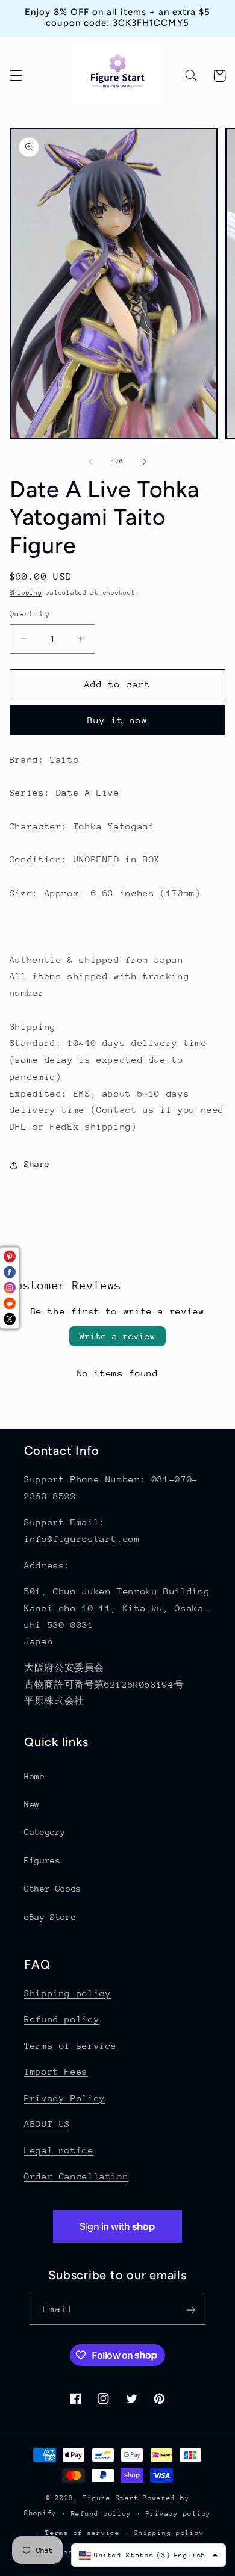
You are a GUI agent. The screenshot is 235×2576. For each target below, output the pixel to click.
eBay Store (50, 1917)
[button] (16, 76)
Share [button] (37, 1164)
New (32, 1804)
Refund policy (62, 2019)
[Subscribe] (190, 2310)
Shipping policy (67, 1993)
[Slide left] (90, 462)
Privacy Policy (65, 2098)
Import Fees (56, 2071)
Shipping (26, 593)
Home (35, 1776)
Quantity (30, 614)
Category (45, 1832)
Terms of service (70, 2045)
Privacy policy (178, 2514)
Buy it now (118, 720)
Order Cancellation (76, 2176)
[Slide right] (145, 462)
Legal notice (59, 2150)
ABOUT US (47, 2124)
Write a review (117, 1336)
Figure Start (111, 2498)
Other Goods (53, 1889)
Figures (42, 1860)
